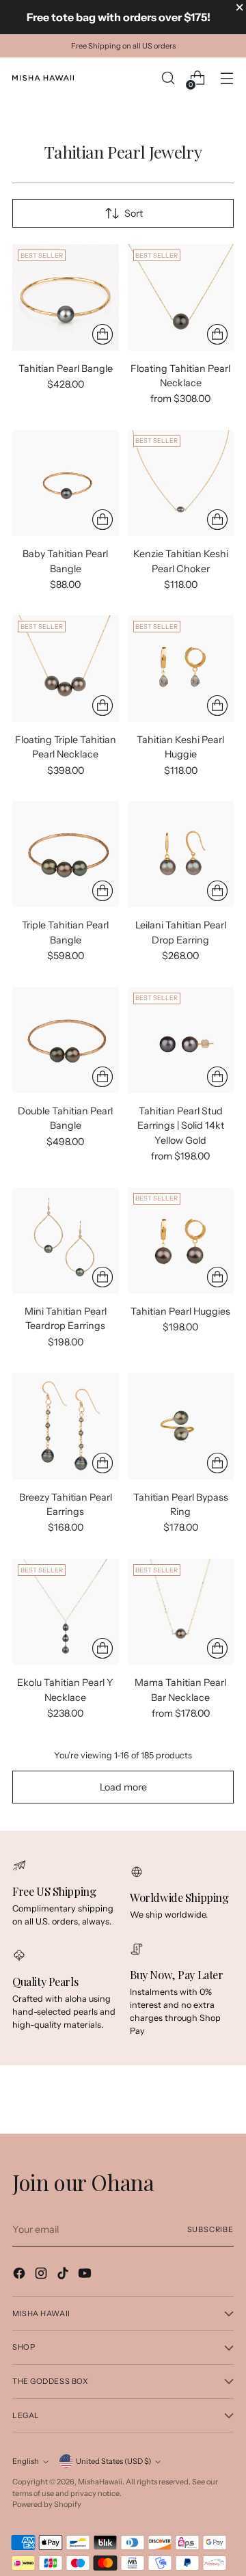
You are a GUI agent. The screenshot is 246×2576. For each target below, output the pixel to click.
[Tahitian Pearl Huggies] (181, 1241)
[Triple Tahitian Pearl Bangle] (66, 855)
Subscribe (210, 2229)
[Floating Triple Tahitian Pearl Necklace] (66, 669)
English (26, 2461)
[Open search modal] (168, 78)
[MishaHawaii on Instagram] (42, 2275)
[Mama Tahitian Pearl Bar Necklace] (181, 1612)
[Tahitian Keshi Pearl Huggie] (181, 669)
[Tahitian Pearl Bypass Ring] (181, 1426)
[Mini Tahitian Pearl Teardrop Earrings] (66, 1241)
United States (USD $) (113, 2461)
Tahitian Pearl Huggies (180, 1311)
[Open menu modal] (227, 78)
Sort (134, 213)
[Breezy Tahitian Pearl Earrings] (66, 1426)
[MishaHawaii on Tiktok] (64, 2275)
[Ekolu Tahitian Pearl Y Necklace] (66, 1612)
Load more (123, 1787)
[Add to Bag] (217, 891)
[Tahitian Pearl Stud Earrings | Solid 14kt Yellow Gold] (181, 1041)
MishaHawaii (100, 2482)
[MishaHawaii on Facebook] (20, 2275)
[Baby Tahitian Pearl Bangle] (66, 483)
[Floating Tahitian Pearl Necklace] (181, 297)
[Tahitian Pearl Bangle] (66, 297)
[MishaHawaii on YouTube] (86, 2275)
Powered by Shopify (47, 2504)
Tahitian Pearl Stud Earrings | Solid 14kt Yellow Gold (181, 1126)
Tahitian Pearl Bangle (66, 368)
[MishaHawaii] (43, 78)
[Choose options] (102, 334)
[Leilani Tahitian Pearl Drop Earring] (181, 855)
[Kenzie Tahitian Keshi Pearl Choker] (181, 483)
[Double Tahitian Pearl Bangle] (66, 1041)
